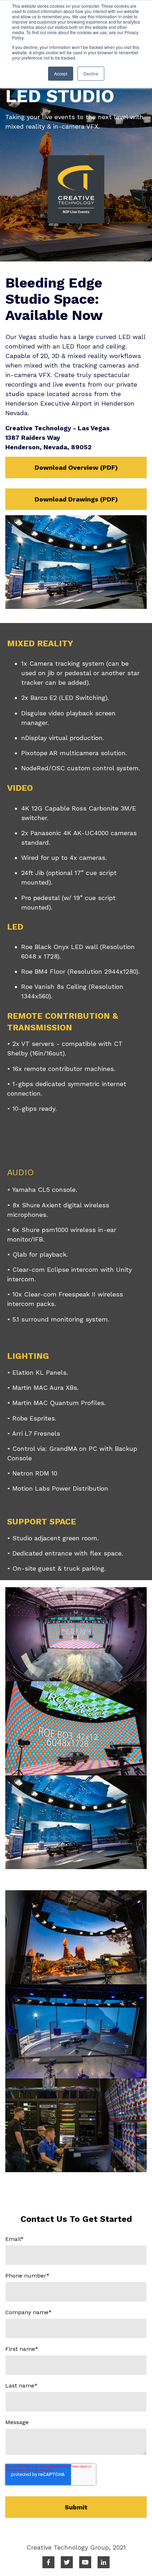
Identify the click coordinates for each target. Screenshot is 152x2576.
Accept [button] (61, 73)
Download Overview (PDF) (76, 467)
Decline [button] (91, 73)
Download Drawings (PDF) (76, 499)
